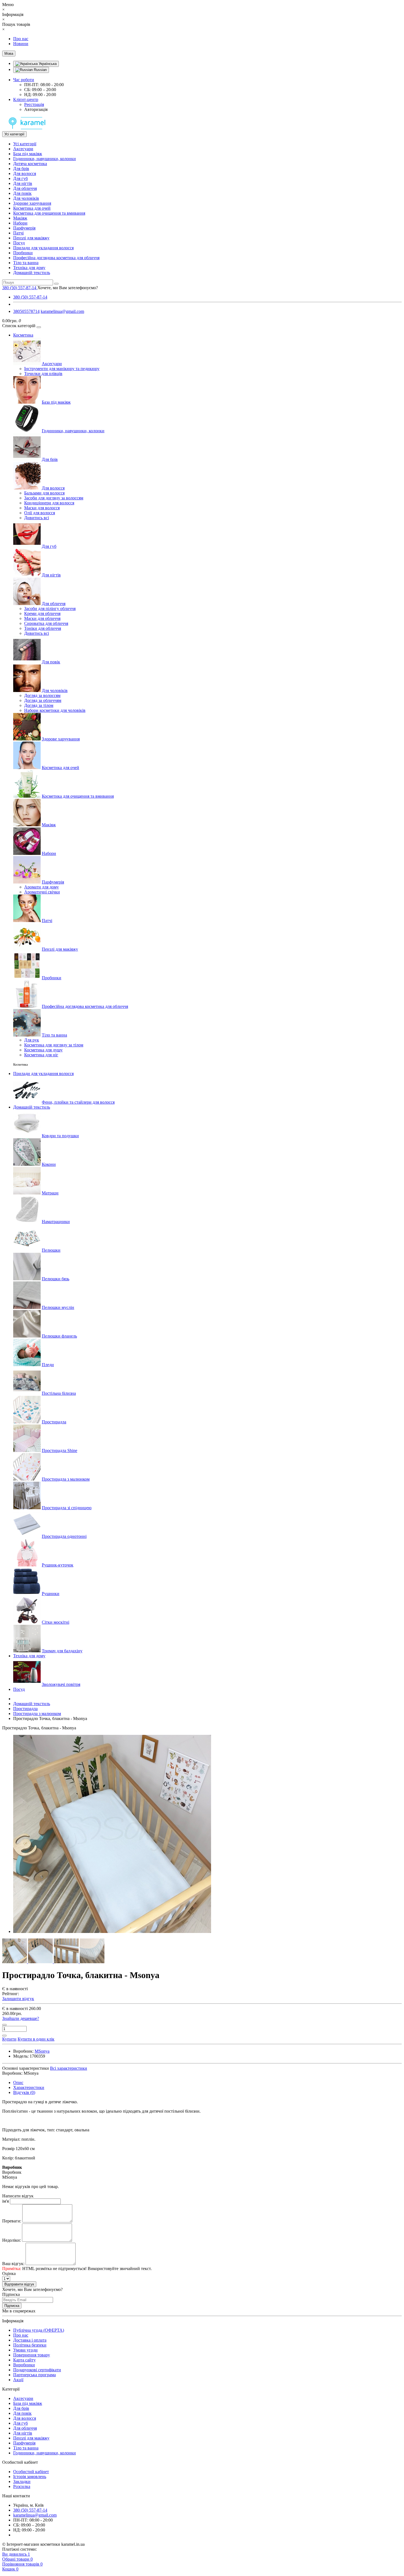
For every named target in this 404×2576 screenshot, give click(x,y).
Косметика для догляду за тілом (54, 1045)
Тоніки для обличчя (43, 628)
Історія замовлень (30, 2477)
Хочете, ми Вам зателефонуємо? (68, 288)
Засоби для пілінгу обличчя (50, 609)
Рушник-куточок (58, 1565)
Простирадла (54, 1422)
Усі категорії (25, 144)
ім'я (5, 2201)
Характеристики (29, 2087)
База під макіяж (28, 154)
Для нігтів (23, 183)
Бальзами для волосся (44, 493)
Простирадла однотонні (64, 1536)
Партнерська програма (34, 2375)
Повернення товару (32, 2355)
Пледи (48, 1365)
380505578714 (26, 311)
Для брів (21, 169)
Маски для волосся (42, 508)
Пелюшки (51, 1250)
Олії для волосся (40, 513)
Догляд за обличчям (43, 700)
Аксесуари (23, 149)
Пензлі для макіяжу (31, 238)
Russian (40, 70)
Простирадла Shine (60, 1450)
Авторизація (36, 109)
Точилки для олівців (43, 374)
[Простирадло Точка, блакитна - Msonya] (112, 1931)
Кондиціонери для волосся (49, 503)
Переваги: (12, 2221)
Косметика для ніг (41, 1055)
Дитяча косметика (30, 164)
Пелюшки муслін (58, 1307)
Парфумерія (24, 228)
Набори (20, 223)
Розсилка (22, 2486)
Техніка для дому (29, 268)
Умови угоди (25, 2350)
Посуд (19, 243)
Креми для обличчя (42, 613)
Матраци (50, 1193)
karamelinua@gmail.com (62, 311)
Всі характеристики (69, 2068)
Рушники (51, 1594)
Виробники (24, 2365)
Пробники (23, 253)
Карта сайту (24, 2360)
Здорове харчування (32, 203)
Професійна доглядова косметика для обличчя (56, 258)
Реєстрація (34, 104)
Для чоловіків (26, 198)
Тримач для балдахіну (62, 1651)
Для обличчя (25, 188)
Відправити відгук (19, 2284)
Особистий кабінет (31, 2472)
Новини (21, 44)
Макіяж (20, 218)
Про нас (21, 39)
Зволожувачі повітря (61, 1684)
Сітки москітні (56, 1622)
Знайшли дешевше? (21, 2018)
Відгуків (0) (24, 2092)
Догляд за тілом (39, 705)
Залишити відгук (18, 1999)
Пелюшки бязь (56, 1279)
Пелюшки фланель (59, 1336)
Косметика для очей (32, 208)
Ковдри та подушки (60, 1136)
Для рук (32, 1040)
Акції (18, 2380)
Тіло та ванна (26, 263)
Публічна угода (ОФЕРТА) (39, 2330)
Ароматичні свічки (42, 892)
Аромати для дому (41, 887)
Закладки (22, 2481)
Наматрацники (56, 1222)
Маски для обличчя (42, 618)
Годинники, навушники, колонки (45, 159)
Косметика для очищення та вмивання (49, 213)
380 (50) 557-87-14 (30, 297)
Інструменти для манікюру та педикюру (62, 369)
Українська (47, 64)
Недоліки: (12, 2240)
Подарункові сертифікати (37, 2370)
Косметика (23, 335)
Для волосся (25, 173)
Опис (18, 2083)
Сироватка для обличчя (46, 623)
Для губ (20, 178)
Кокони (49, 1164)
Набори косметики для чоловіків (55, 710)
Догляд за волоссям (42, 695)
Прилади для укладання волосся (43, 248)
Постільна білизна (59, 1393)
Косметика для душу (43, 1050)
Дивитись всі (37, 518)
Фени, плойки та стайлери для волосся (78, 1102)
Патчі (18, 233)
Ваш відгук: (13, 2264)
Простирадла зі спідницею (67, 1508)
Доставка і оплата (30, 2340)
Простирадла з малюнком (66, 1479)
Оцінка (9, 2273)
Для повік (22, 193)
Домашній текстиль (32, 273)
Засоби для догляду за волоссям (54, 498)
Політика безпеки (30, 2345)
